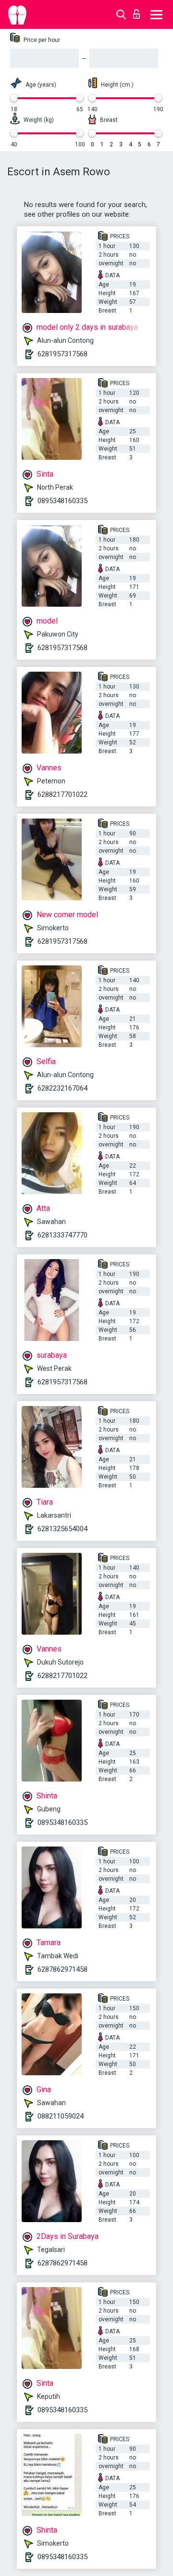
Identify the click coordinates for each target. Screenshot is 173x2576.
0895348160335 (62, 501)
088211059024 (61, 2116)
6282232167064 (62, 1088)
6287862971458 (62, 1969)
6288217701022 (62, 794)
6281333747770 (62, 1235)
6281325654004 (62, 1529)
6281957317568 (62, 354)
